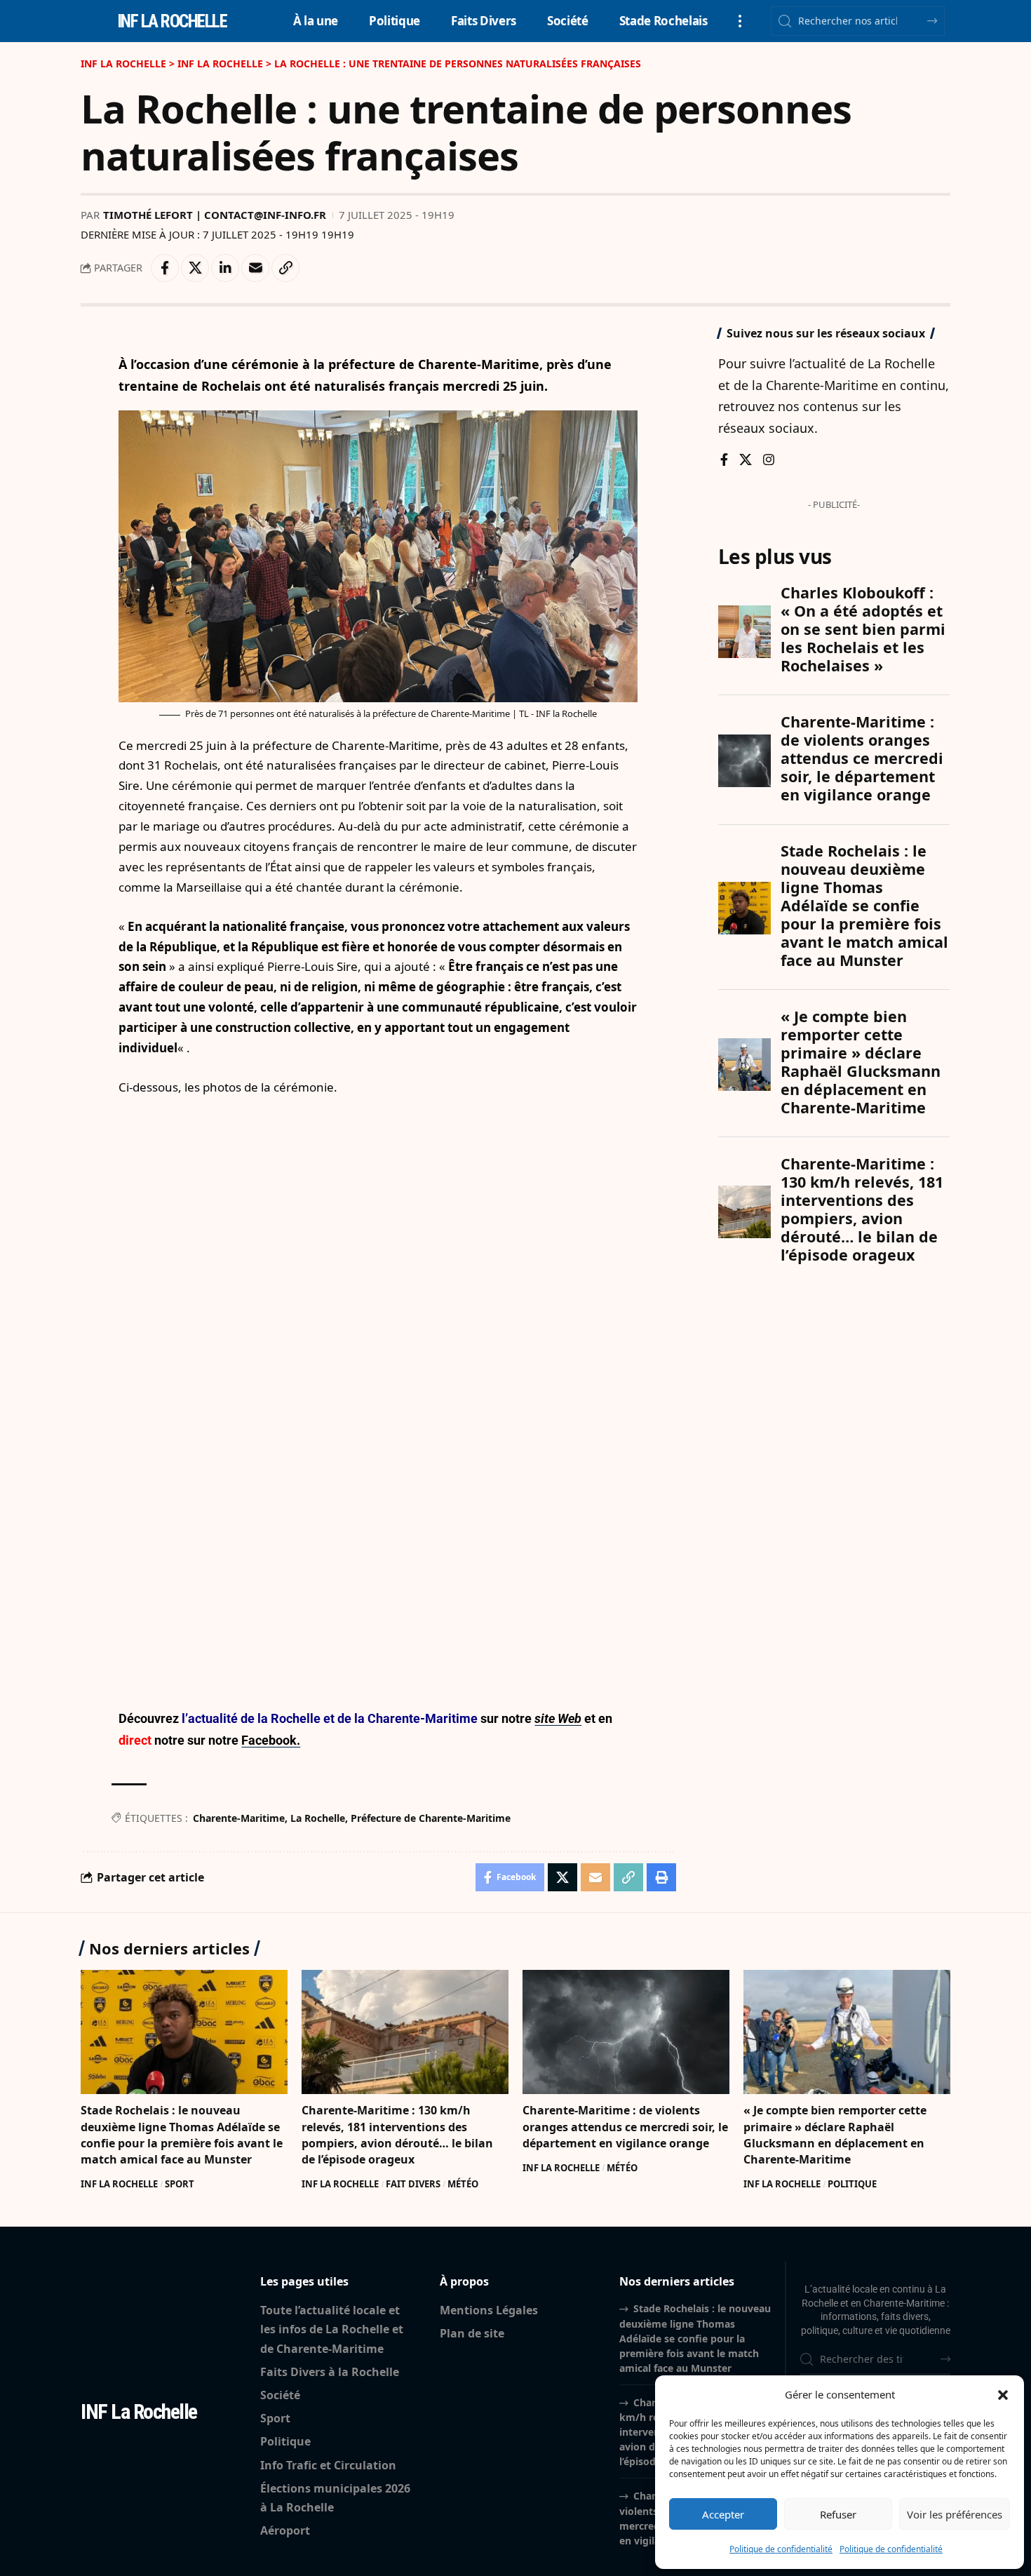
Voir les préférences (955, 2514)
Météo (463, 2184)
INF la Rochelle (172, 21)
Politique (852, 2184)
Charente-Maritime (239, 1818)
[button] (1003, 2395)
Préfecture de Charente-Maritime (431, 1818)
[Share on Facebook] (165, 268)
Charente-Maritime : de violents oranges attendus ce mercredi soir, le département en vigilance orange (625, 2126)
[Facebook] (724, 461)
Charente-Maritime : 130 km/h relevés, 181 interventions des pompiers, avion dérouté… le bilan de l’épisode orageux (397, 2135)
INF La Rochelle (119, 2184)
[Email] (255, 268)
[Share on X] (195, 268)
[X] (746, 461)
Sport (180, 2184)
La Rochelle (318, 1818)
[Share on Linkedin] (225, 268)
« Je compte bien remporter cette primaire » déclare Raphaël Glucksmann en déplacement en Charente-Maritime (835, 2135)
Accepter (723, 2514)
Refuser (838, 2514)
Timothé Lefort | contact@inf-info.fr (215, 215)
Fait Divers (413, 2184)
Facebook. (271, 1740)
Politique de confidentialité (781, 2549)
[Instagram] (769, 461)
